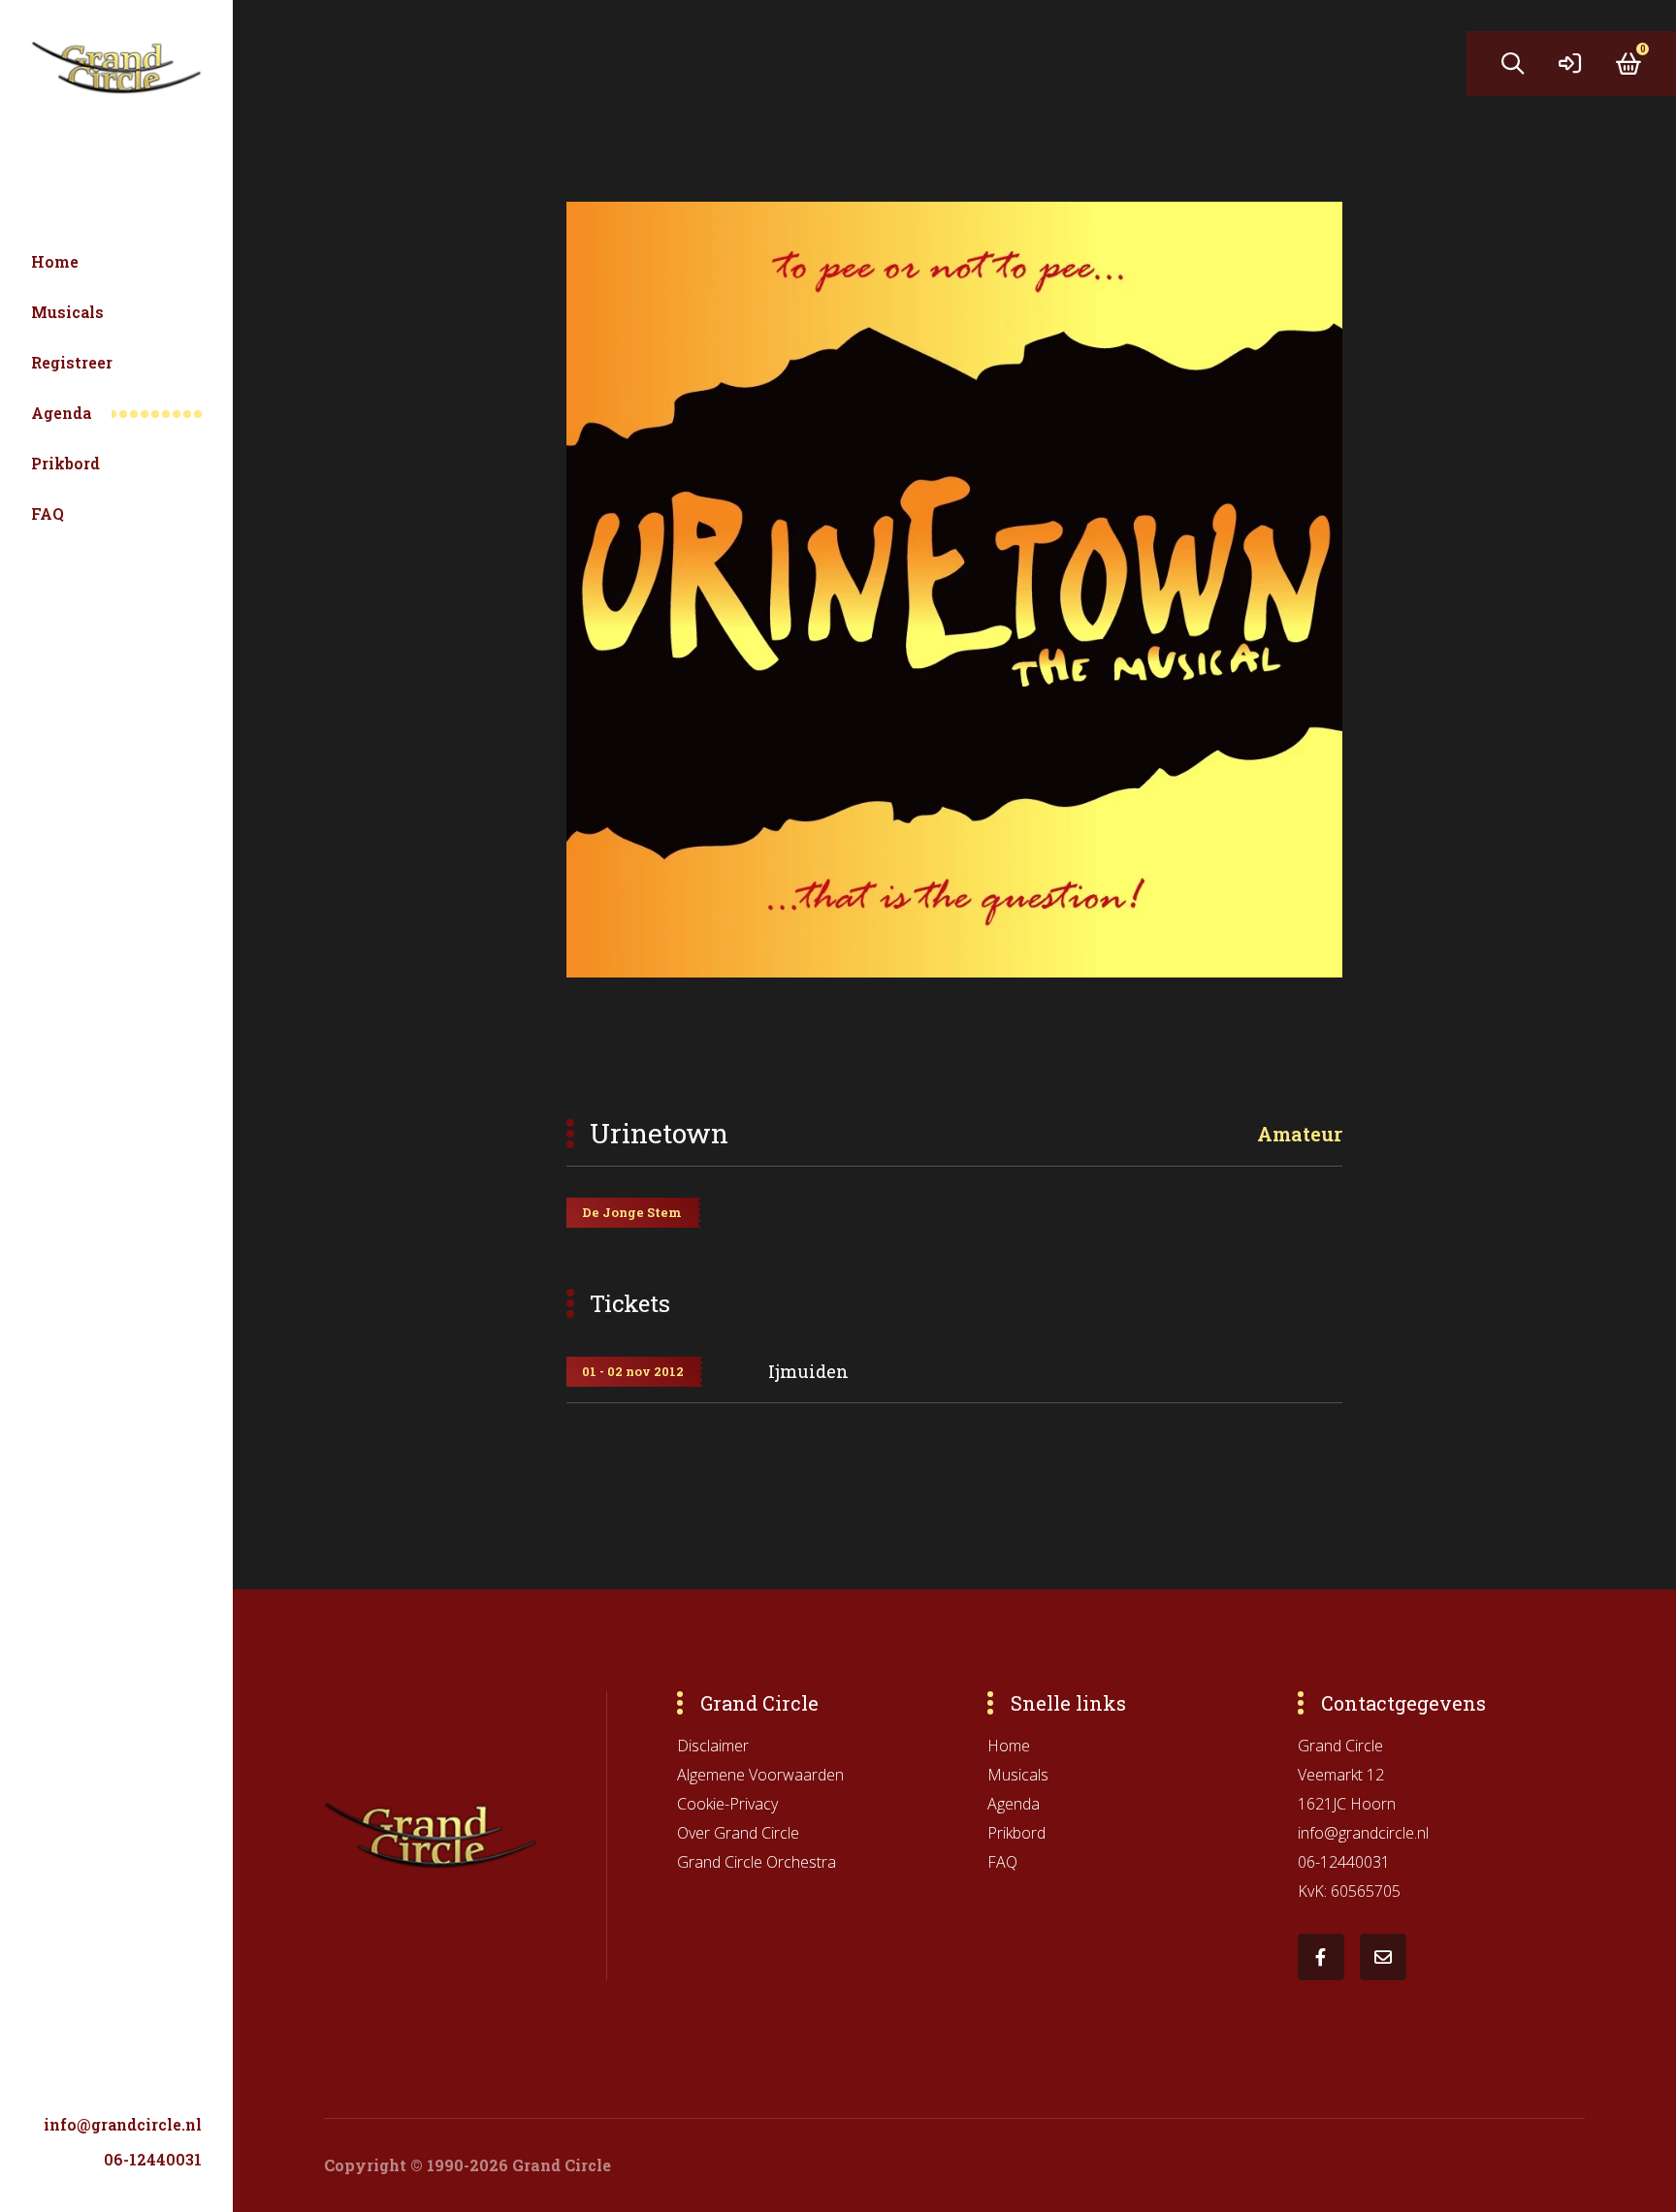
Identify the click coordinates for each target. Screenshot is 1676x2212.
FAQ (48, 513)
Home (55, 261)
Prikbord (65, 463)
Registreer (72, 362)
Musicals (67, 312)
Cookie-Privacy (727, 1804)
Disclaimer (713, 1746)
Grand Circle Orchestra (757, 1862)
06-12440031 (153, 2159)
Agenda (61, 413)
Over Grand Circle (738, 1833)
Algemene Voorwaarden (760, 1775)
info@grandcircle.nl (123, 2124)
